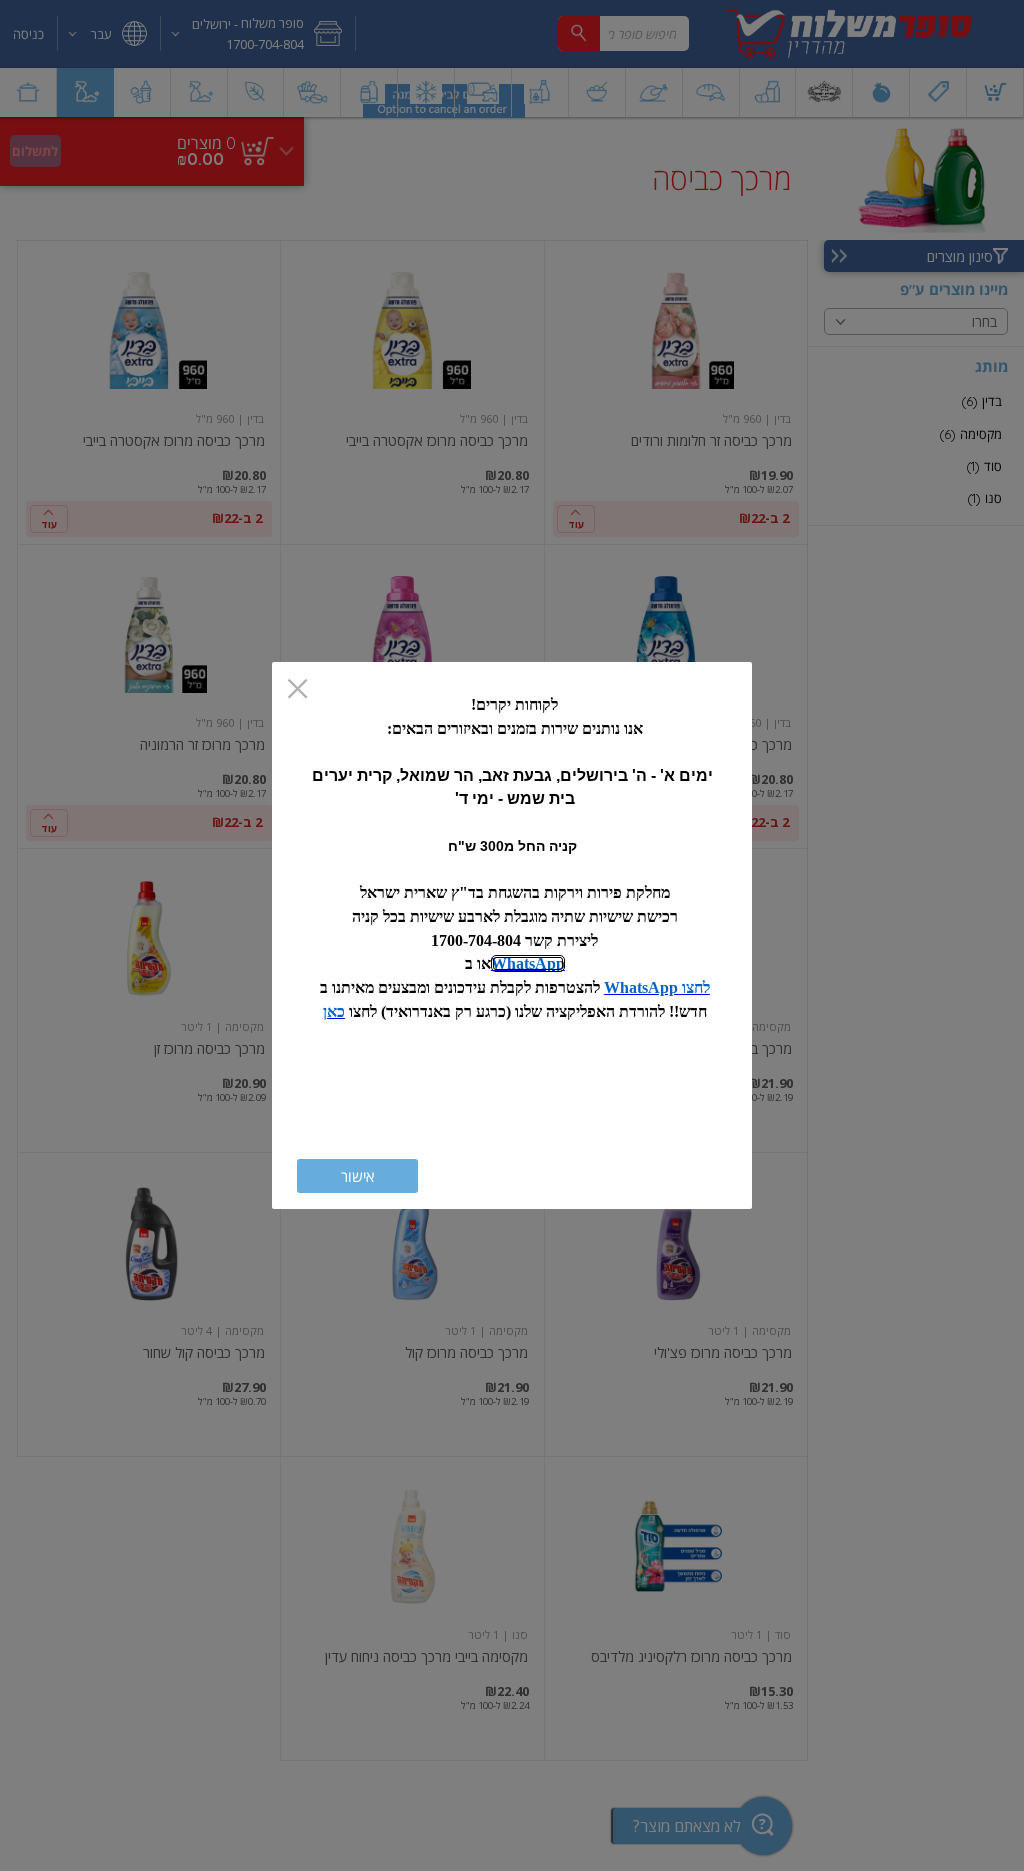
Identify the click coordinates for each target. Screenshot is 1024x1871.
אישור (357, 1176)
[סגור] (297, 690)
